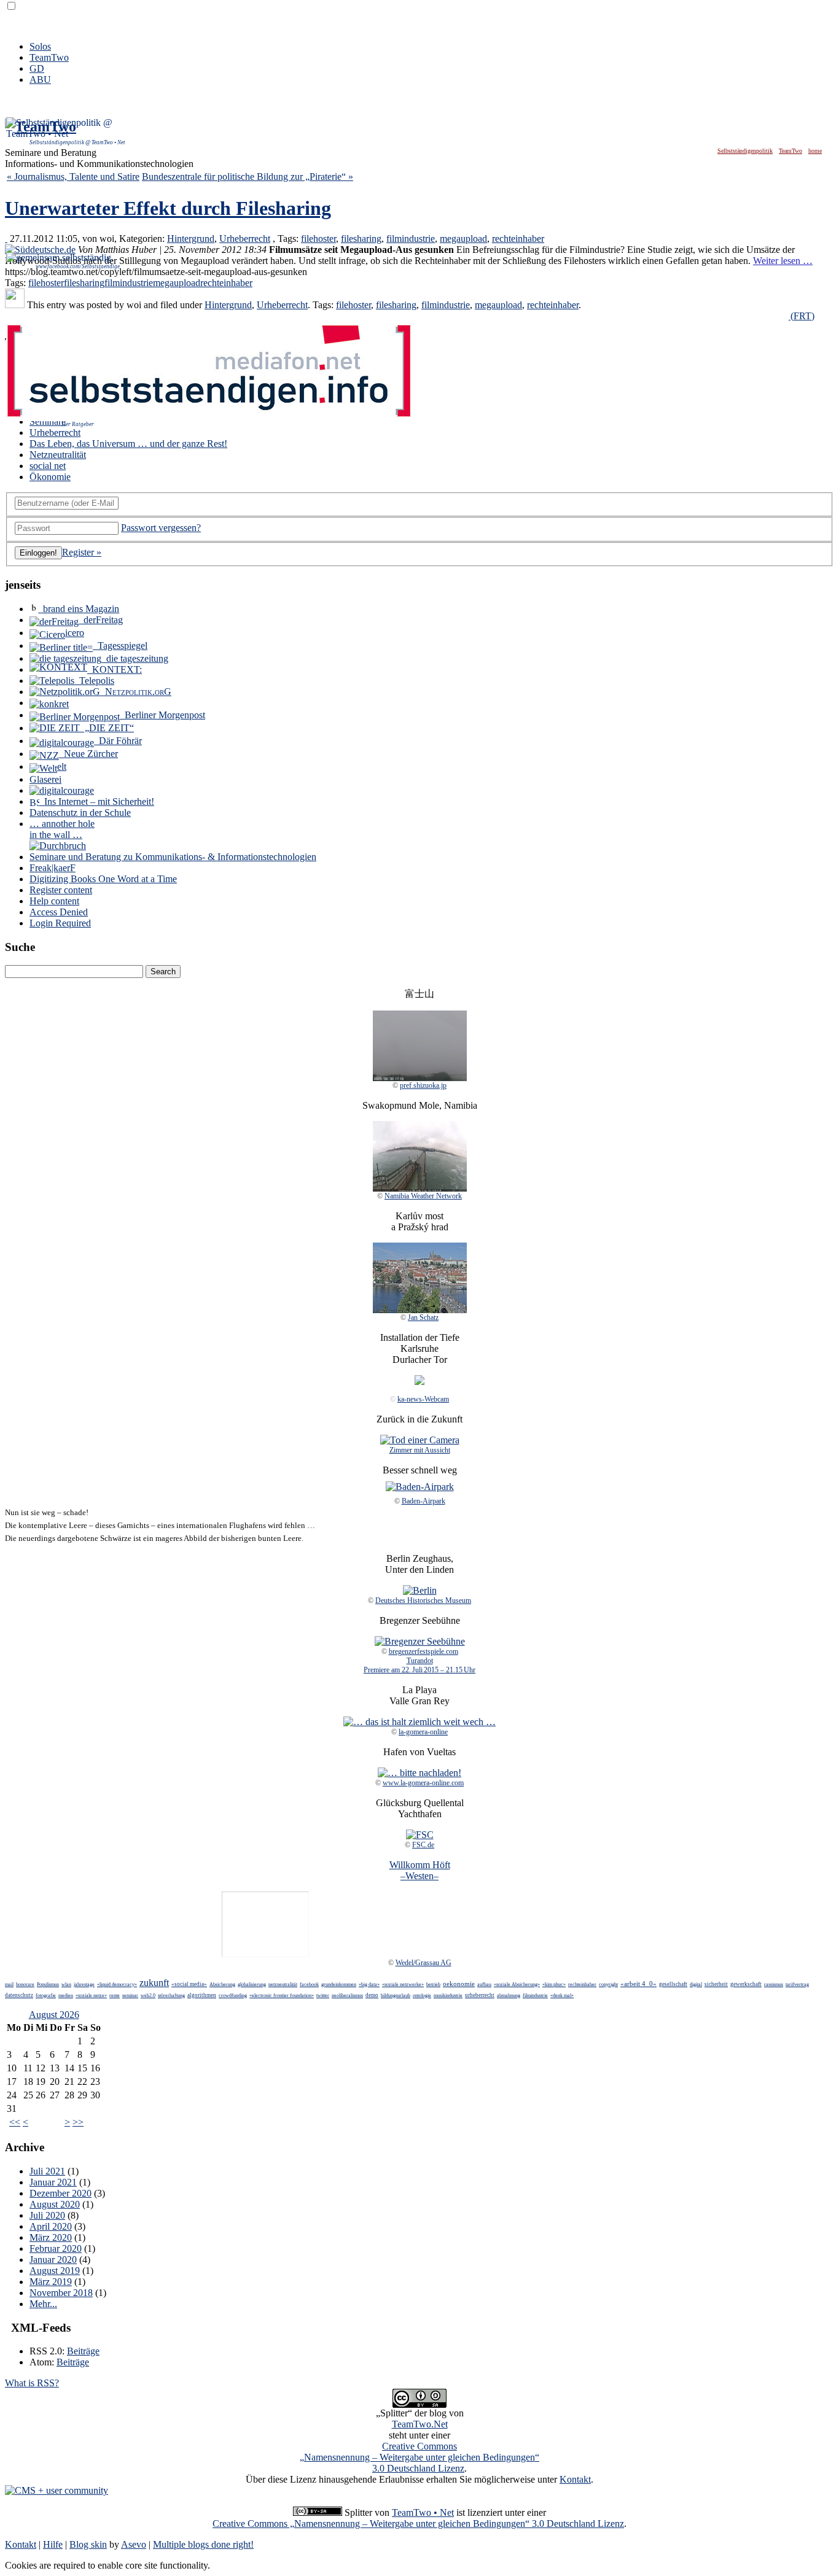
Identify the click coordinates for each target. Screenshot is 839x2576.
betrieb (433, 1984)
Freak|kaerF (53, 868)
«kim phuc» (554, 1984)
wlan (66, 1984)
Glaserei (45, 779)
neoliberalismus (347, 1996)
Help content (54, 901)
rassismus (774, 1984)
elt (62, 766)
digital (696, 1984)
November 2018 (61, 2293)
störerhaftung (171, 1996)
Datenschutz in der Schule (80, 813)
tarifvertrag (797, 1984)
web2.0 (148, 1996)
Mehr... (43, 2304)
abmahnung (509, 1996)
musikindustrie (448, 1996)
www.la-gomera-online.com (423, 1783)
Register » (82, 552)
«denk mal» (562, 1996)
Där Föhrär (118, 741)
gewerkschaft (746, 1984)
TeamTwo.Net (420, 2424)
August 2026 (54, 2015)
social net (48, 466)
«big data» (369, 1984)
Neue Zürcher (88, 754)
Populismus (48, 1984)
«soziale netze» (91, 1996)
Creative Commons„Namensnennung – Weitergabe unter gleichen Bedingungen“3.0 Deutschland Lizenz (419, 2457)
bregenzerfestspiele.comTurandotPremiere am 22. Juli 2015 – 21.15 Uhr (419, 1661)
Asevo (134, 2544)
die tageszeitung (135, 658)
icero (75, 633)
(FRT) (802, 316)
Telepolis (94, 681)
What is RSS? (32, 2383)
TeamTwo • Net (423, 2512)
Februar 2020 (56, 2248)
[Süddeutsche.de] (40, 250)
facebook (309, 1984)
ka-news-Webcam (423, 1399)
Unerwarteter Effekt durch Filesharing (168, 208)
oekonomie (459, 1984)
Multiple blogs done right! (203, 2544)
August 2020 (55, 2204)
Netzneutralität (58, 455)
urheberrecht (480, 1995)
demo (372, 1995)
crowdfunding (233, 1996)
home (815, 151)
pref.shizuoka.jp (423, 1085)
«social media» (189, 1984)
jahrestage (84, 1984)
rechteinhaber (518, 239)
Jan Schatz (423, 1317)
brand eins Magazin (79, 609)
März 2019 (51, 2282)
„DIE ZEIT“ (107, 728)
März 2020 (51, 2237)
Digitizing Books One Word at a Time (103, 879)
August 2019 (55, 2271)
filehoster (318, 239)
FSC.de (423, 1845)
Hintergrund (191, 239)
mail (9, 1984)
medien (66, 1996)
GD (37, 68)
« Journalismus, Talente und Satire (73, 177)
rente (115, 1996)
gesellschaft (673, 1984)
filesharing (361, 239)
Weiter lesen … (783, 261)
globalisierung (252, 1984)
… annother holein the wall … (62, 829)
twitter (323, 1996)
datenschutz (19, 1995)
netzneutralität (283, 1984)
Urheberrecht (245, 239)
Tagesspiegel (120, 646)
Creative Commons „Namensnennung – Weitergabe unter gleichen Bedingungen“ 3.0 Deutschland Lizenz (418, 2524)
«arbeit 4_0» (638, 1984)
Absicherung (222, 1984)
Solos (40, 46)
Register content (61, 890)
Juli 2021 (47, 2171)
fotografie (46, 1996)
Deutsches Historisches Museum (423, 1600)
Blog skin (88, 2544)
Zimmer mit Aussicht (420, 1450)
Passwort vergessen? (161, 528)
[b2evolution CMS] (57, 2490)
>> (78, 2122)
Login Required (60, 923)
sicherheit (716, 1984)
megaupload (463, 239)
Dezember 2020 (60, 2193)
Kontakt (575, 2479)
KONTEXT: (115, 669)
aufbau (484, 1984)
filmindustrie (411, 239)
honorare (25, 1984)
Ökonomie (50, 477)
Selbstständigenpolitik (745, 151)
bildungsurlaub (396, 1996)
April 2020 (51, 2226)
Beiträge (83, 2351)
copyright (608, 1984)
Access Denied (59, 912)
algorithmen (202, 1995)
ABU (40, 80)
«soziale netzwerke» (403, 1984)
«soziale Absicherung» (517, 1984)
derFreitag (101, 620)
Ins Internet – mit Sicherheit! (97, 801)
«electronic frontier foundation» (282, 1996)
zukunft (154, 1983)
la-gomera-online (423, 1732)
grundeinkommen (339, 1984)
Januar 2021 (53, 2182)
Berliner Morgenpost (162, 715)
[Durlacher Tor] (419, 1382)
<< (15, 2122)
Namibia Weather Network (423, 1196)
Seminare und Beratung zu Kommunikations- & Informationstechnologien (173, 857)
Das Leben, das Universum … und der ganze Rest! (128, 444)
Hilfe (53, 2544)
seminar (130, 1996)
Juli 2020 (47, 2215)
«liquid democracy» (117, 1984)
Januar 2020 (53, 2260)
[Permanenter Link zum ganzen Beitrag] (6, 239)
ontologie (422, 1996)
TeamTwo (49, 57)
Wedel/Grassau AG (423, 1963)
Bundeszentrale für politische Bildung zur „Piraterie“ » (248, 177)
